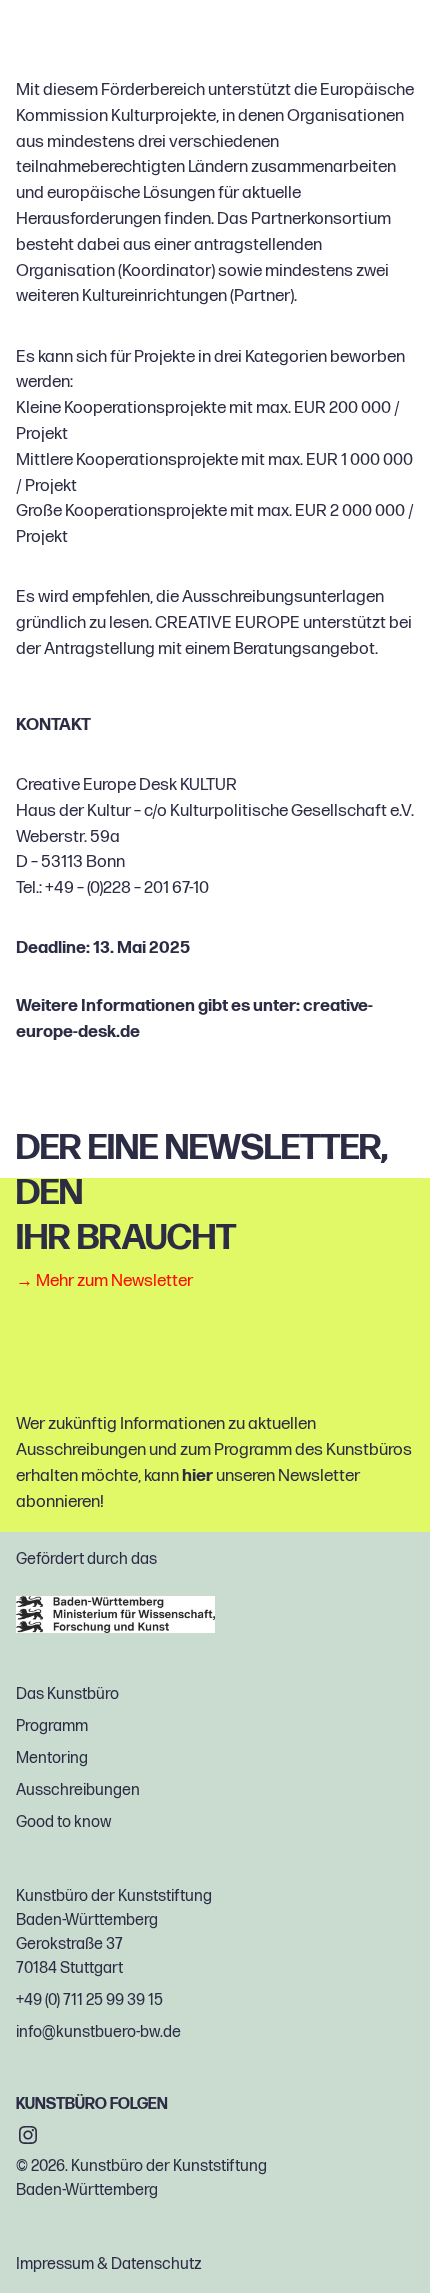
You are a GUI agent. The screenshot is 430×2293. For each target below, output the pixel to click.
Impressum (55, 2264)
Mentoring (52, 1758)
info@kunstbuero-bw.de (98, 2032)
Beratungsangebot (304, 649)
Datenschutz (156, 2264)
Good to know (63, 1822)
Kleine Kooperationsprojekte (121, 408)
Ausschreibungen (78, 1790)
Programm (52, 1726)
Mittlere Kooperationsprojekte (127, 460)
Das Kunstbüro (67, 1694)
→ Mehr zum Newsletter (104, 1281)
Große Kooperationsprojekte (121, 511)
